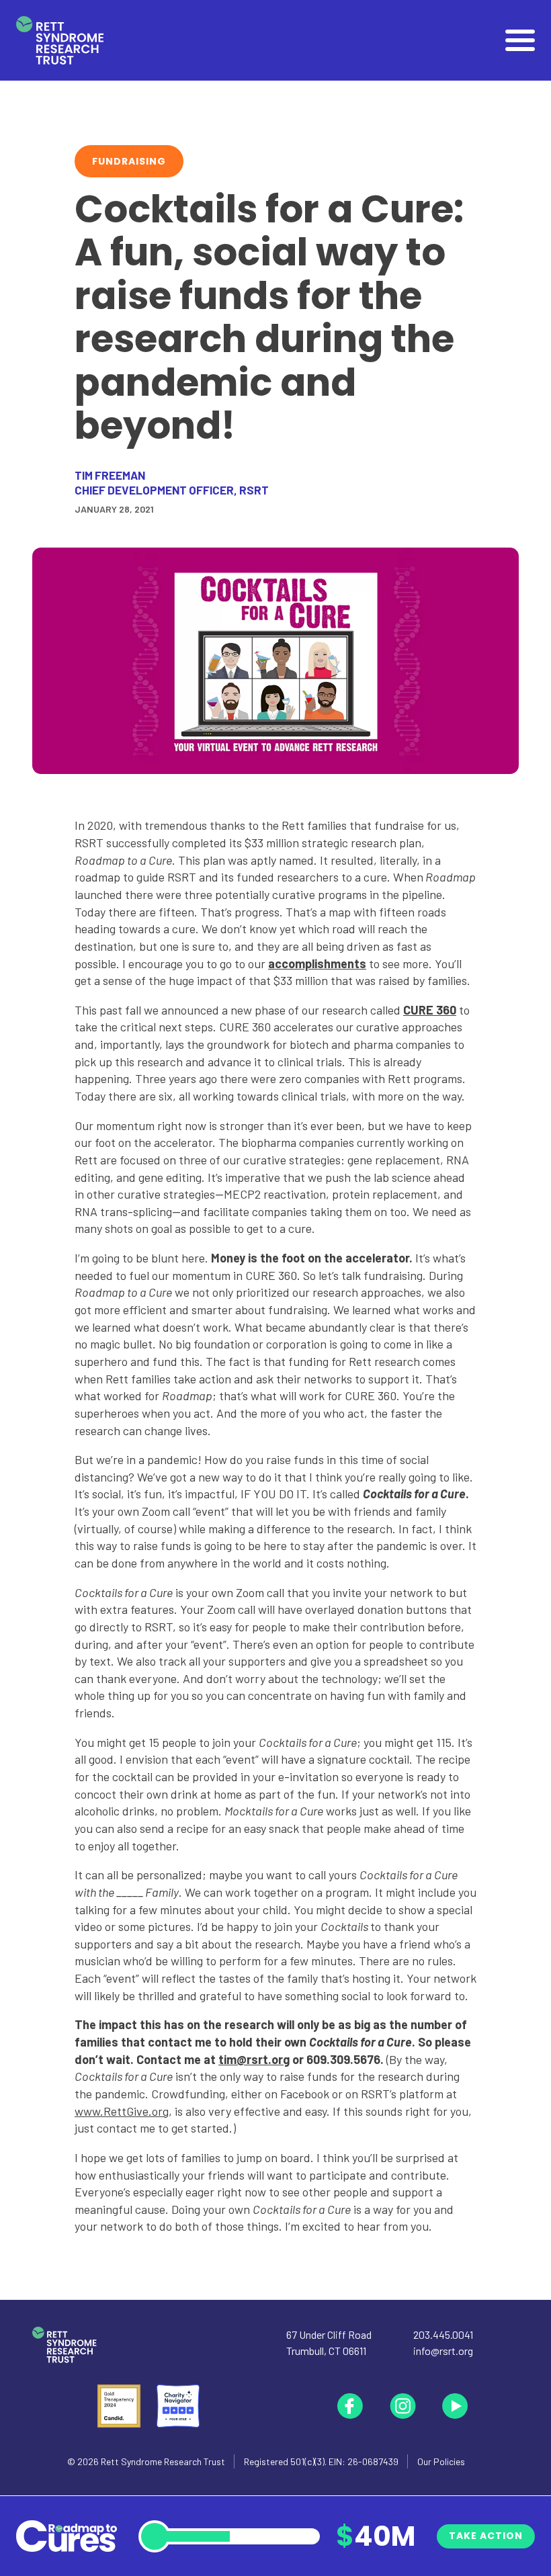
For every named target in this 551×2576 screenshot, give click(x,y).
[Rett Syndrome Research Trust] (60, 41)
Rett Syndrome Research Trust (163, 2461)
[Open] (520, 40)
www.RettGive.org (122, 2111)
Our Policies (441, 2461)
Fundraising (129, 161)
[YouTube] (455, 2406)
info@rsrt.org (443, 2351)
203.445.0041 (443, 2334)
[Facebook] (350, 2406)
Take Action (486, 2536)
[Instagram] (402, 2406)
